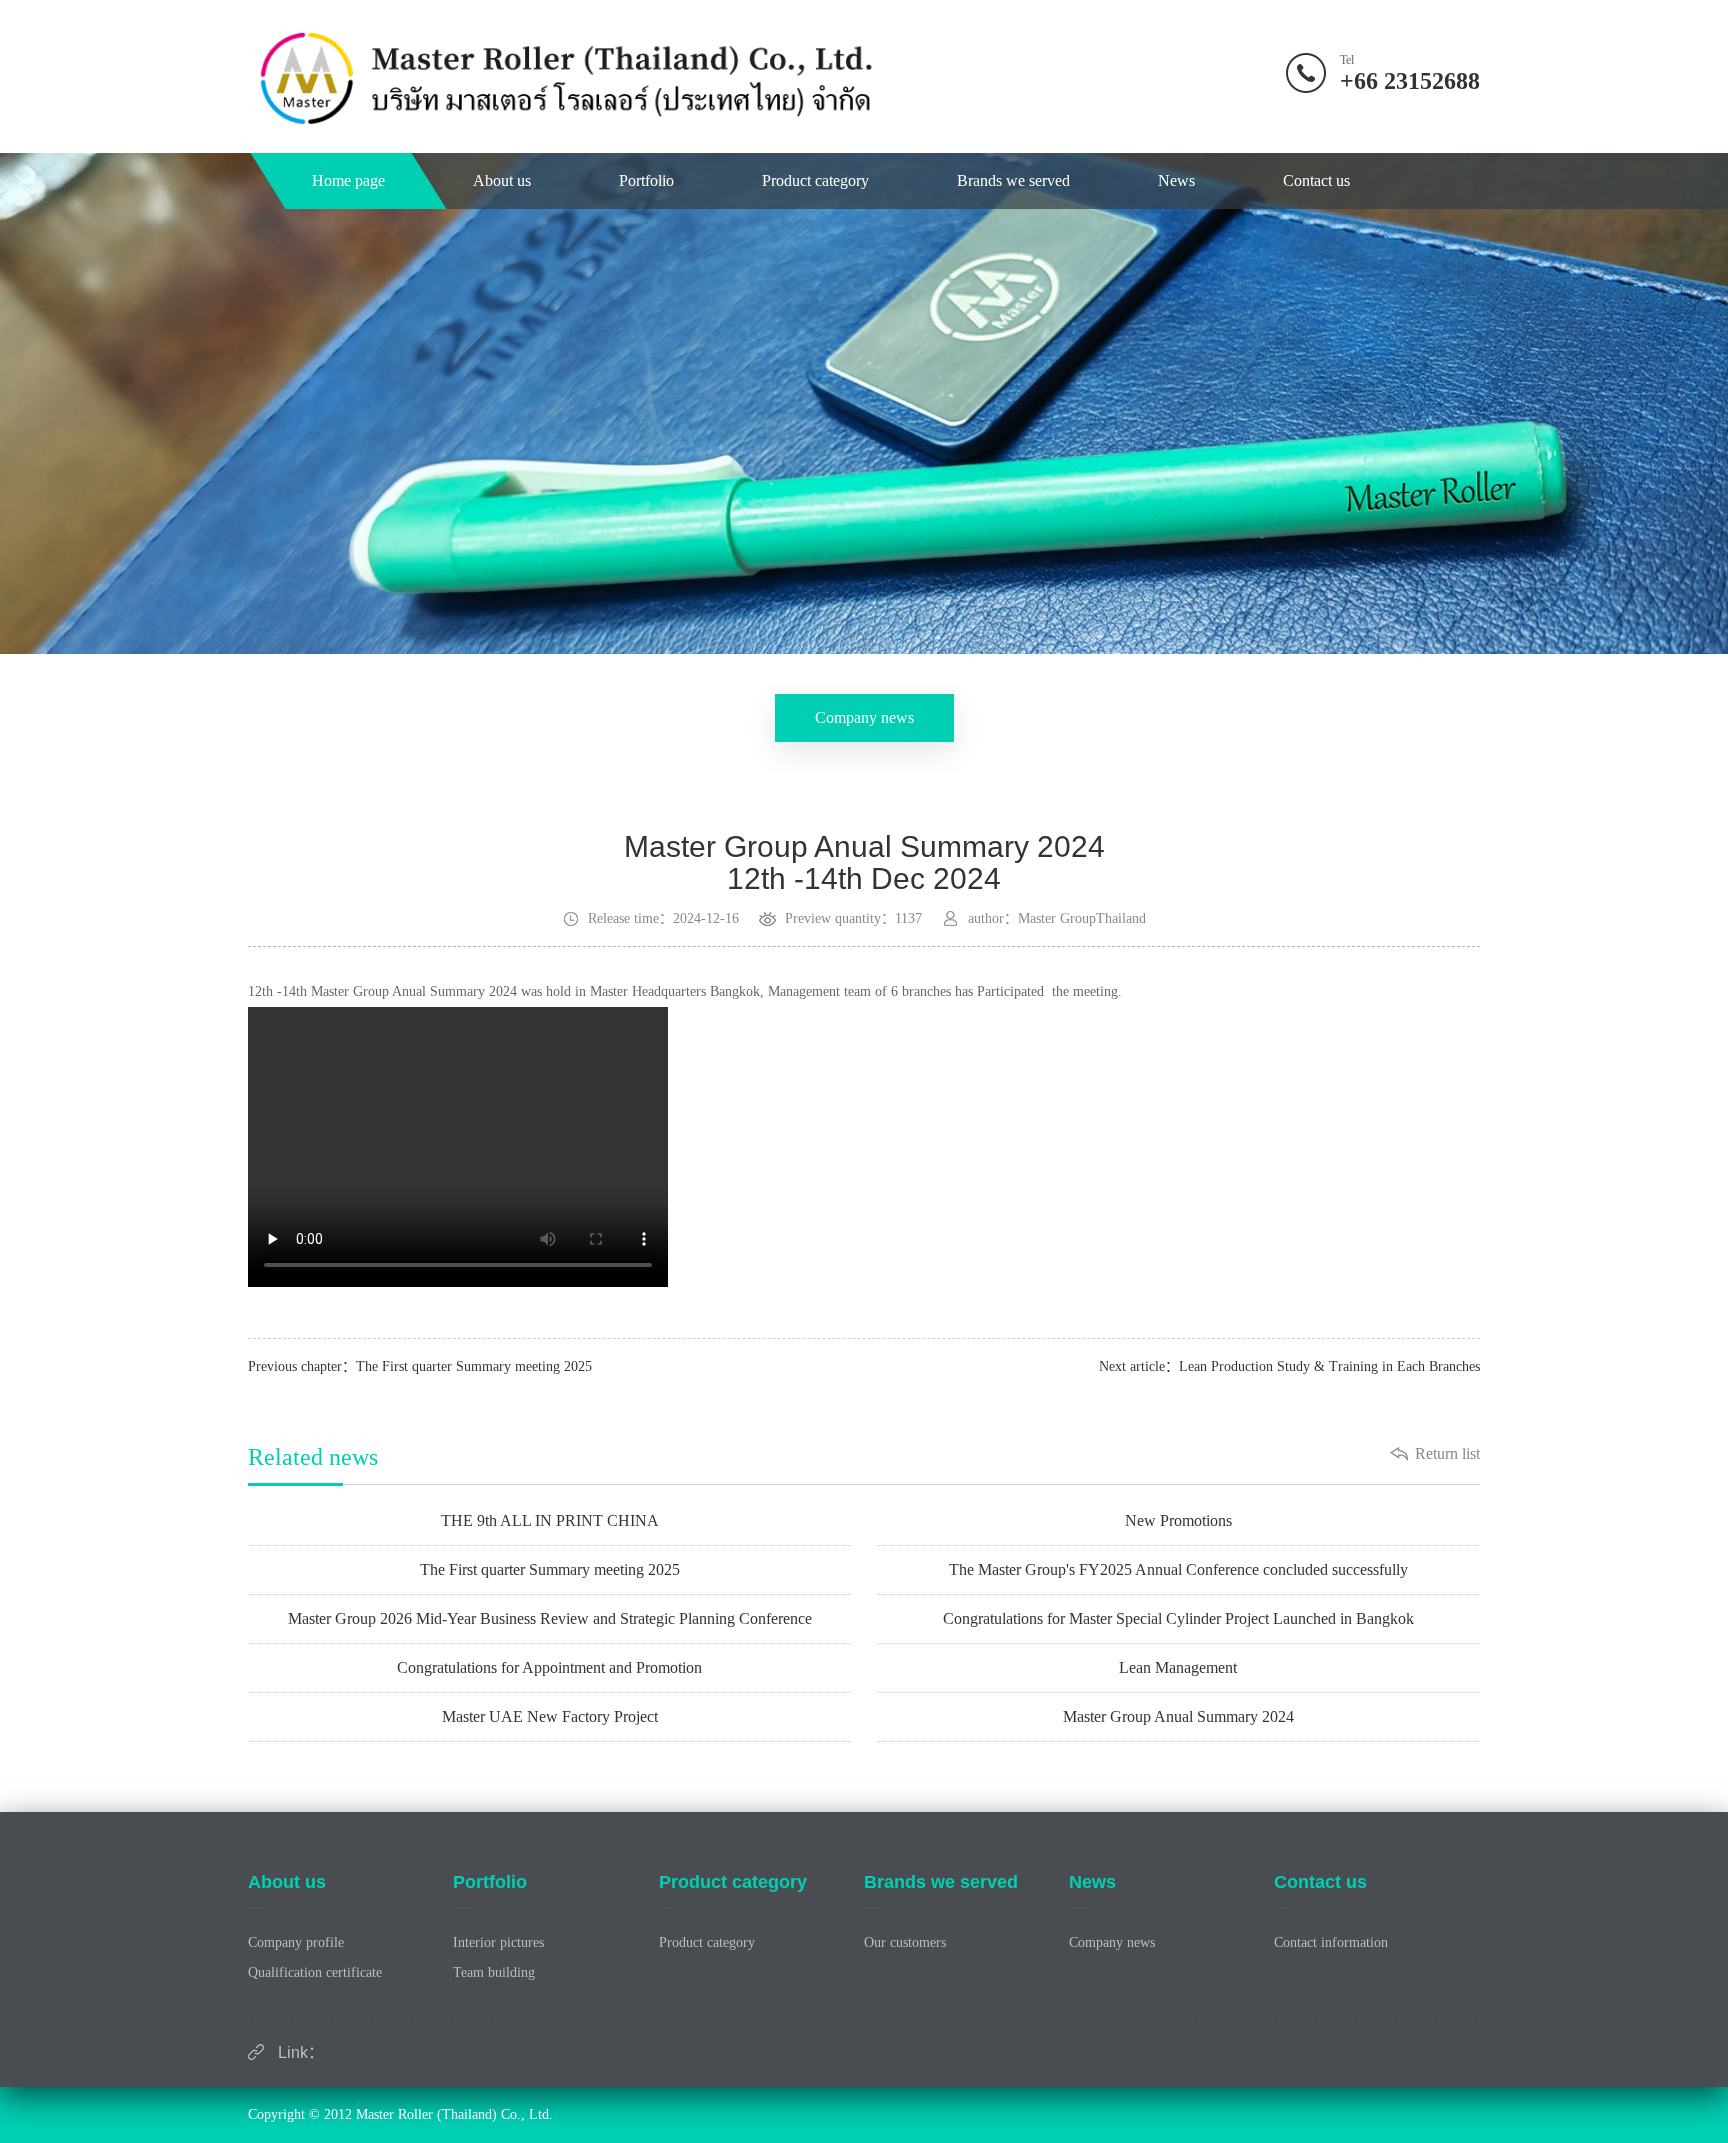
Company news (864, 717)
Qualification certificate (315, 1972)
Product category (815, 180)
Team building (494, 1972)
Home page (348, 180)
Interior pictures (498, 1942)
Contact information (1331, 1942)
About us (502, 180)
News (1176, 180)
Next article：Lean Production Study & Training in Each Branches (1289, 1366)
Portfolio (646, 180)
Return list (1447, 1453)
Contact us (1316, 180)
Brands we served (1013, 180)
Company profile (296, 1942)
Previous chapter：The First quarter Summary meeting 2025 (420, 1366)
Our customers (905, 1942)
